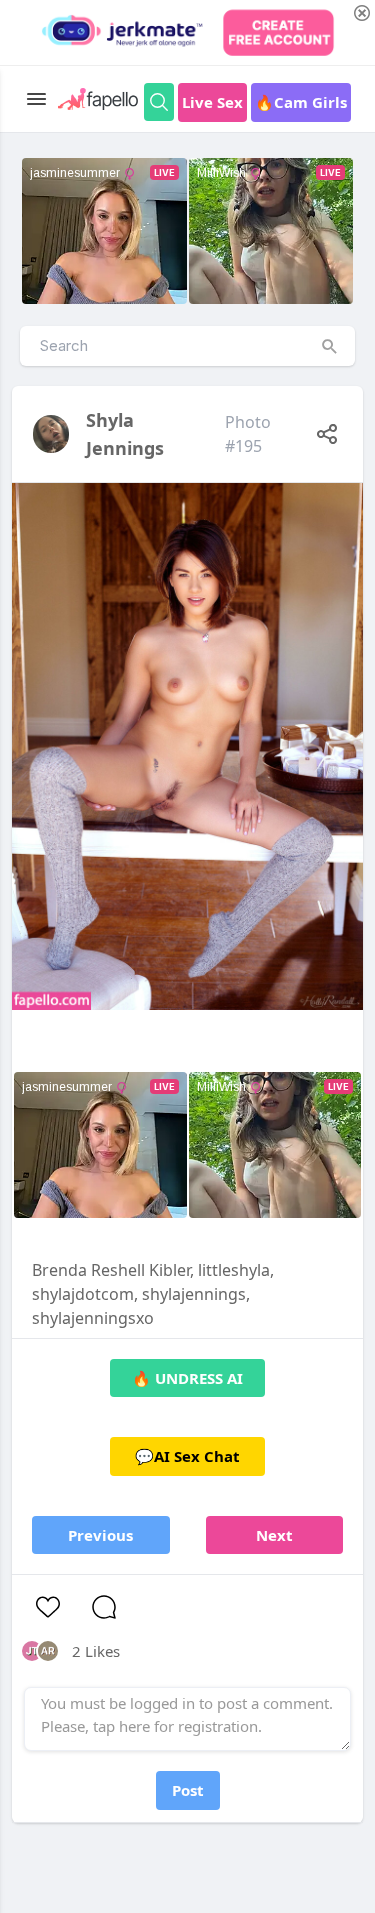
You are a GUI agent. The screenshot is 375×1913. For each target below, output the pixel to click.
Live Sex (212, 102)
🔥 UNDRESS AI (187, 1378)
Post (188, 1790)
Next (274, 1535)
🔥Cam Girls (301, 102)
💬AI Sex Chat (187, 1456)
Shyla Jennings (125, 434)
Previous (100, 1535)
